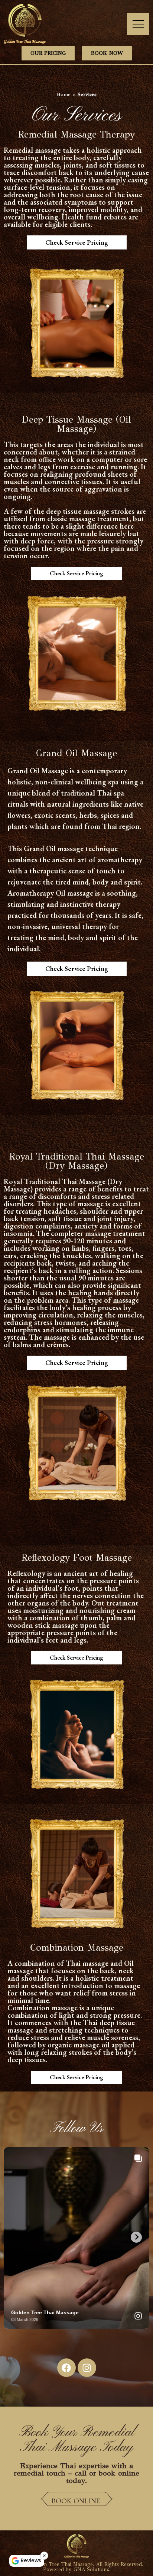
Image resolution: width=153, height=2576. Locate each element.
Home (64, 94)
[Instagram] (87, 2368)
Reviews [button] (31, 2560)
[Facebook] (66, 2368)
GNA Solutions (91, 2570)
